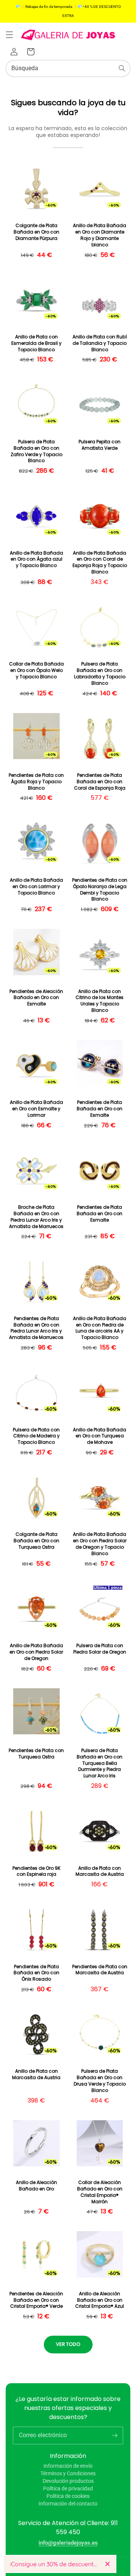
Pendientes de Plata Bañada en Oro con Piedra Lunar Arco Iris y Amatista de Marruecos (36, 1328)
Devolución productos (68, 2481)
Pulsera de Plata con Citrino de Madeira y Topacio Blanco (36, 1436)
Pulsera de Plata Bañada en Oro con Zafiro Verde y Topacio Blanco (36, 451)
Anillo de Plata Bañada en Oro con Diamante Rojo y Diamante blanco (100, 235)
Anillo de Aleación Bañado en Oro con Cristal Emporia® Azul (100, 2300)
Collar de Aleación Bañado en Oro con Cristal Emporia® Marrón (100, 2192)
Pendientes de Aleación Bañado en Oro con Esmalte (36, 998)
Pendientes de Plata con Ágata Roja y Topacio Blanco (36, 782)
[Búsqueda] (122, 68)
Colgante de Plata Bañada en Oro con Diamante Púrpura (36, 232)
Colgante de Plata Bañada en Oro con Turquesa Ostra (36, 1541)
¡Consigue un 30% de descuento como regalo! (55, 2564)
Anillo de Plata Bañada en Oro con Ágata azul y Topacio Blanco (36, 559)
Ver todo (68, 2344)
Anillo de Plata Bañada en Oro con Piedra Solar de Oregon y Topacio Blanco (100, 1544)
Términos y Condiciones (68, 2473)
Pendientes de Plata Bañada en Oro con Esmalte (100, 1109)
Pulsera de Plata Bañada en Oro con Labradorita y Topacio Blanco (100, 673)
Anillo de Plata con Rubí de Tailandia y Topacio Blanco (100, 343)
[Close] (107, 2564)
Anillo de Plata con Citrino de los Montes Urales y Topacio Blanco (100, 1001)
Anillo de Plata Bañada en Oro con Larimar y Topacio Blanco (36, 887)
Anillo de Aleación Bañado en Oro (36, 2186)
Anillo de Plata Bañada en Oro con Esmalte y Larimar (36, 1109)
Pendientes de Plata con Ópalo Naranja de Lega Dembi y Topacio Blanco (100, 890)
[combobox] (68, 68)
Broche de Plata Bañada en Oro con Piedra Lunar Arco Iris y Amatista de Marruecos (36, 1217)
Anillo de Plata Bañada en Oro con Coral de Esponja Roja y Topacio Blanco (100, 563)
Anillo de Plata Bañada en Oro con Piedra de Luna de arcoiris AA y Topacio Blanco (100, 1328)
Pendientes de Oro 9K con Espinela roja (36, 1871)
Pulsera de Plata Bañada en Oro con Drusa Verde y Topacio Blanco (100, 2081)
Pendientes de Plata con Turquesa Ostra (36, 1754)
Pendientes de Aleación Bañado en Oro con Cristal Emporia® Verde (36, 2300)
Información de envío (68, 2466)
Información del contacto (68, 2504)
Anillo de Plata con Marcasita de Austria (100, 1871)
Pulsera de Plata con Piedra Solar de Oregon (100, 1649)
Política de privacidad (68, 2488)
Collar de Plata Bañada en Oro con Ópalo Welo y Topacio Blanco (36, 670)
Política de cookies (68, 2496)
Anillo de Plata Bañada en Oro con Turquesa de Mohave (100, 1436)
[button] (9, 35)
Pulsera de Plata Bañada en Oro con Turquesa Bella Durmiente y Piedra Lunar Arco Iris (100, 1763)
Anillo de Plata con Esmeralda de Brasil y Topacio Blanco (36, 343)
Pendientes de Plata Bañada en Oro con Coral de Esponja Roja (100, 782)
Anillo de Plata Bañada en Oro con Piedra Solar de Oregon (36, 1652)
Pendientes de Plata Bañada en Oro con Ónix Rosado (36, 1973)
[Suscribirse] (114, 2435)
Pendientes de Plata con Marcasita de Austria (100, 1970)
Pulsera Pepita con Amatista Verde (100, 445)
